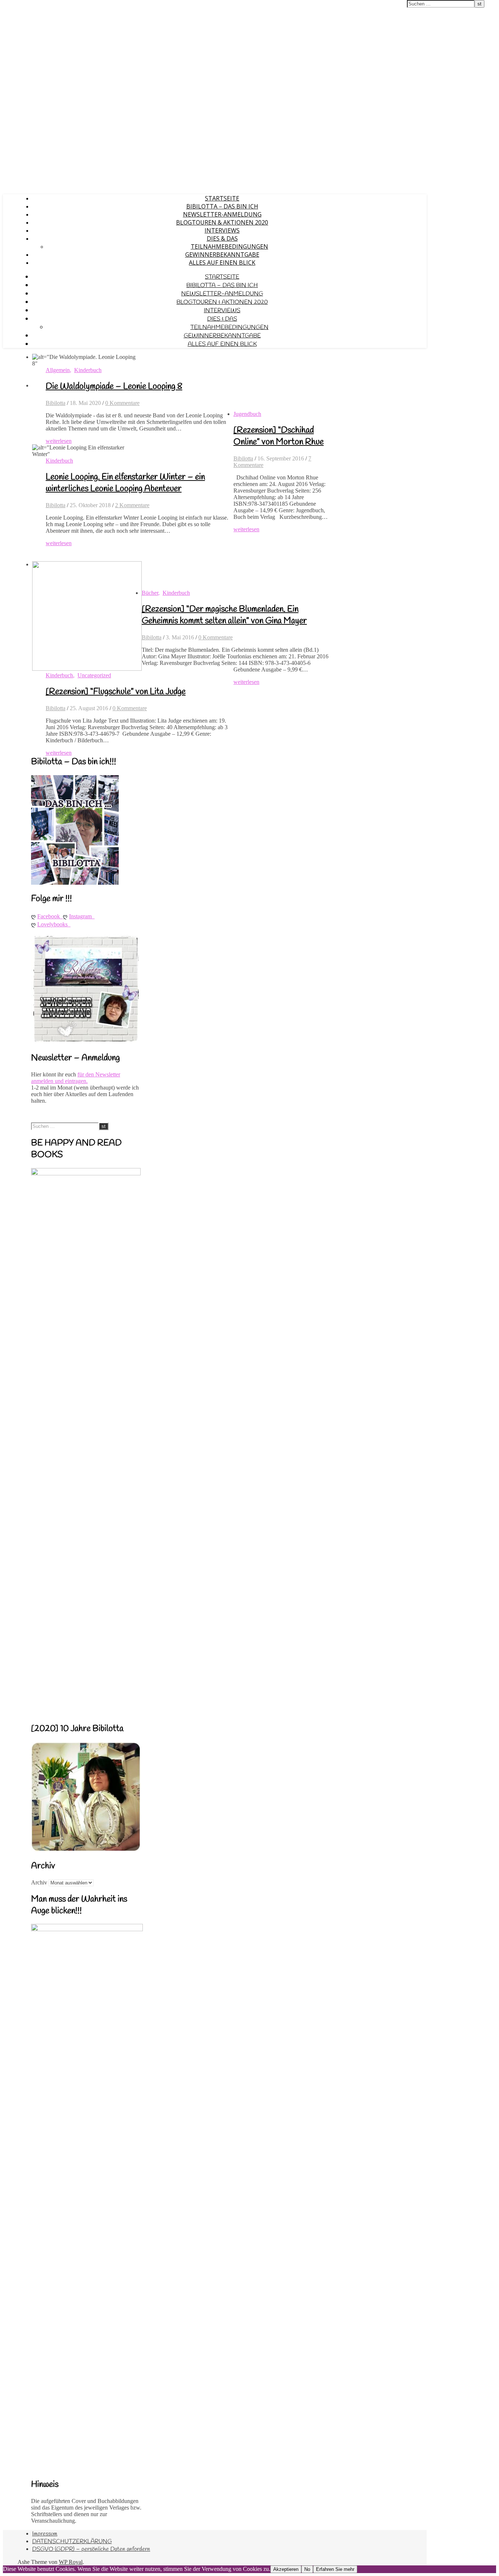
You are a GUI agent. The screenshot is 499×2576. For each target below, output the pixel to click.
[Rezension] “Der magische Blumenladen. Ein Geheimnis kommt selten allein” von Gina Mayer (224, 615)
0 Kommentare (122, 403)
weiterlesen (59, 441)
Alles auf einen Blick (222, 263)
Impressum (45, 2534)
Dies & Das (222, 238)
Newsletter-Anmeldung (222, 214)
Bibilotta (56, 403)
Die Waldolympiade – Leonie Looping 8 (114, 387)
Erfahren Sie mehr (335, 2569)
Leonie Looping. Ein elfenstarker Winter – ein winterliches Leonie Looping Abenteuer (125, 483)
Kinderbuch (88, 370)
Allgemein (58, 370)
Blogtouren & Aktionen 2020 (222, 222)
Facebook (50, 916)
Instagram (82, 916)
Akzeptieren (286, 2569)
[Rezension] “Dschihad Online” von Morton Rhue (279, 436)
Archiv (39, 1882)
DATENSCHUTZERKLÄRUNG (72, 2541)
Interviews (222, 230)
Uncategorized (94, 675)
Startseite (222, 198)
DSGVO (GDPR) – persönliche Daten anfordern (91, 2549)
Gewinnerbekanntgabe (222, 254)
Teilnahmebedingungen (229, 246)
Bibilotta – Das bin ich (222, 206)
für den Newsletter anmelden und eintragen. (76, 1078)
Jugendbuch (247, 414)
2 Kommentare (132, 505)
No (307, 2569)
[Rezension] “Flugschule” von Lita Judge (116, 692)
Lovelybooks (54, 924)
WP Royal (71, 2562)
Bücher (150, 593)
